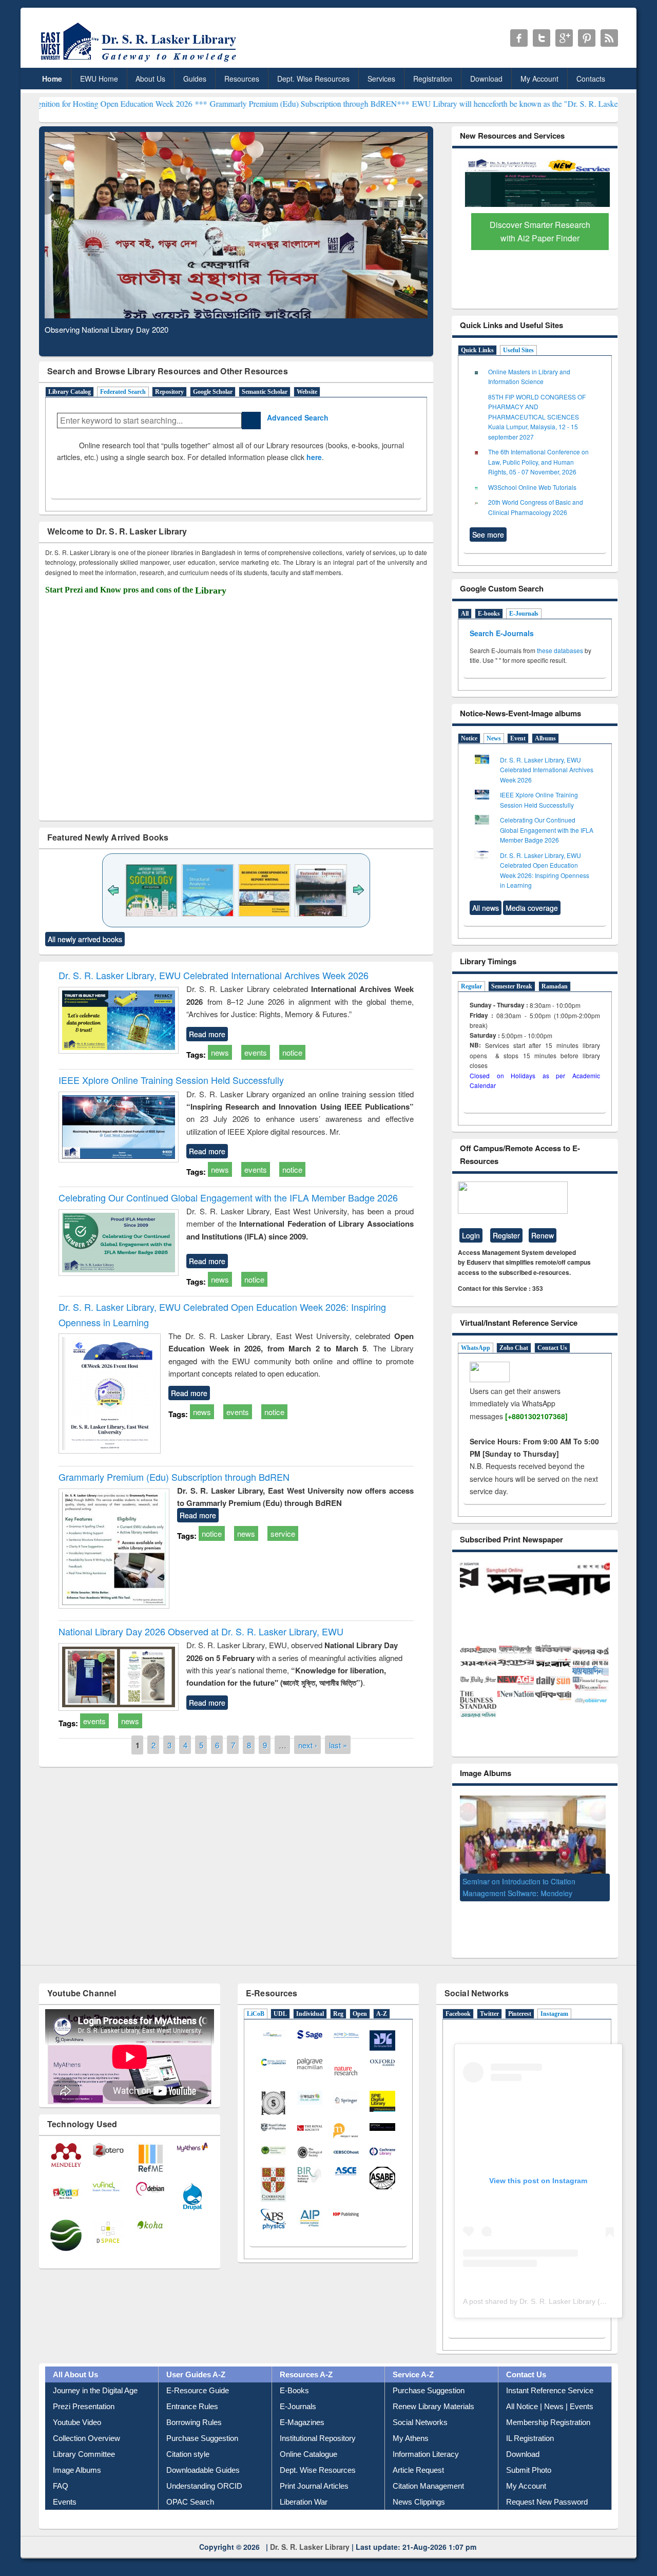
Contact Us (552, 1348)
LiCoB (256, 1998)
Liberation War (304, 2486)
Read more (207, 1034)
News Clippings (419, 2486)
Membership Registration (548, 2407)
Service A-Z (413, 2359)
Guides (195, 79)
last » (338, 1745)
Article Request (418, 2455)
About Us (150, 79)
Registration (433, 79)
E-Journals (524, 614)
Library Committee (84, 2439)
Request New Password (547, 2486)
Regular (471, 986)
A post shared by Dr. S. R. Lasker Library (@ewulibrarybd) (557, 2286)
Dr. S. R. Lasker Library (310, 2531)
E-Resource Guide (198, 2375)
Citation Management (428, 2470)
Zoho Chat (514, 1348)
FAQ (61, 2470)
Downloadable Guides (203, 2455)
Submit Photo (529, 2455)
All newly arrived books (85, 939)
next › (308, 1745)
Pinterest (520, 1998)
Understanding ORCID (204, 2470)
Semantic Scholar (265, 392)
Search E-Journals (503, 633)
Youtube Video (77, 2407)
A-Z (382, 1998)
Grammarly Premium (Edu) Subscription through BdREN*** (228, 103)
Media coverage (532, 908)
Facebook (458, 1998)
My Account (539, 79)
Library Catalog (70, 392)
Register (506, 1235)
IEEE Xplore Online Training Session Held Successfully (171, 1080)
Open (360, 1998)
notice (292, 1052)
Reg (338, 1998)
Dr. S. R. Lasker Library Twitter (542, 38)
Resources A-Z (306, 2359)
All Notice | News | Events (550, 2391)
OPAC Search (190, 2486)
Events (65, 2486)
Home (52, 79)
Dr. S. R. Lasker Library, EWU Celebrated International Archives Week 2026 (214, 975)
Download (486, 79)
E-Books (294, 2375)
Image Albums (77, 2455)
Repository (169, 392)
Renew (543, 1235)
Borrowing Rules (194, 2407)
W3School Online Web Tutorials (532, 487)
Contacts (591, 79)
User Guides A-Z (196, 2359)
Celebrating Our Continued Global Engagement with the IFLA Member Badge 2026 (228, 1197)
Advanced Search (295, 417)
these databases (560, 650)
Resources (242, 79)
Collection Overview (86, 2423)
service (283, 1533)
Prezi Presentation (84, 2391)
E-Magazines (302, 2407)
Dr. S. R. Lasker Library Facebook (519, 38)
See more (488, 535)
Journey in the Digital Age (95, 2375)
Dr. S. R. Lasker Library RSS (609, 38)
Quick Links (477, 350)
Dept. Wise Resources (313, 79)
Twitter (489, 1998)
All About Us (75, 2359)
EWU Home (99, 79)
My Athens (411, 2423)
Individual (310, 1998)
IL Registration (530, 2423)
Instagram (554, 1998)
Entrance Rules (192, 2391)
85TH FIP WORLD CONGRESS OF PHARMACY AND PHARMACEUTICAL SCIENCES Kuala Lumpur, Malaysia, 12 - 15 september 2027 (537, 417)
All (465, 614)
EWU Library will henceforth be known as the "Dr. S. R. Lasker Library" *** (457, 103)
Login (471, 1235)
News (494, 738)
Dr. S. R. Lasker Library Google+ (564, 38)
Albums (545, 738)
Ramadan (555, 986)
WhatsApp (476, 1348)
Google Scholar (213, 392)
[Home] (140, 61)
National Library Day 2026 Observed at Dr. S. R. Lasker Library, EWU (201, 1631)
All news (486, 908)
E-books (489, 614)
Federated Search (123, 392)
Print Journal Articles (314, 2470)
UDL (280, 1998)
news (220, 1052)
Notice (469, 738)
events (256, 1052)
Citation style (188, 2439)
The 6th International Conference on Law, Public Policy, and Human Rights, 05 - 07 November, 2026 (538, 462)
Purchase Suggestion (202, 2423)
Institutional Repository (318, 2423)
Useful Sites (518, 350)
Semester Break (512, 986)
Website (307, 392)
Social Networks (420, 2407)
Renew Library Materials (433, 2391)
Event (518, 738)
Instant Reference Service (550, 2375)
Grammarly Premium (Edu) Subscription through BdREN (174, 1477)
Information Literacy (426, 2439)
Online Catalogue (308, 2439)
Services (381, 79)
